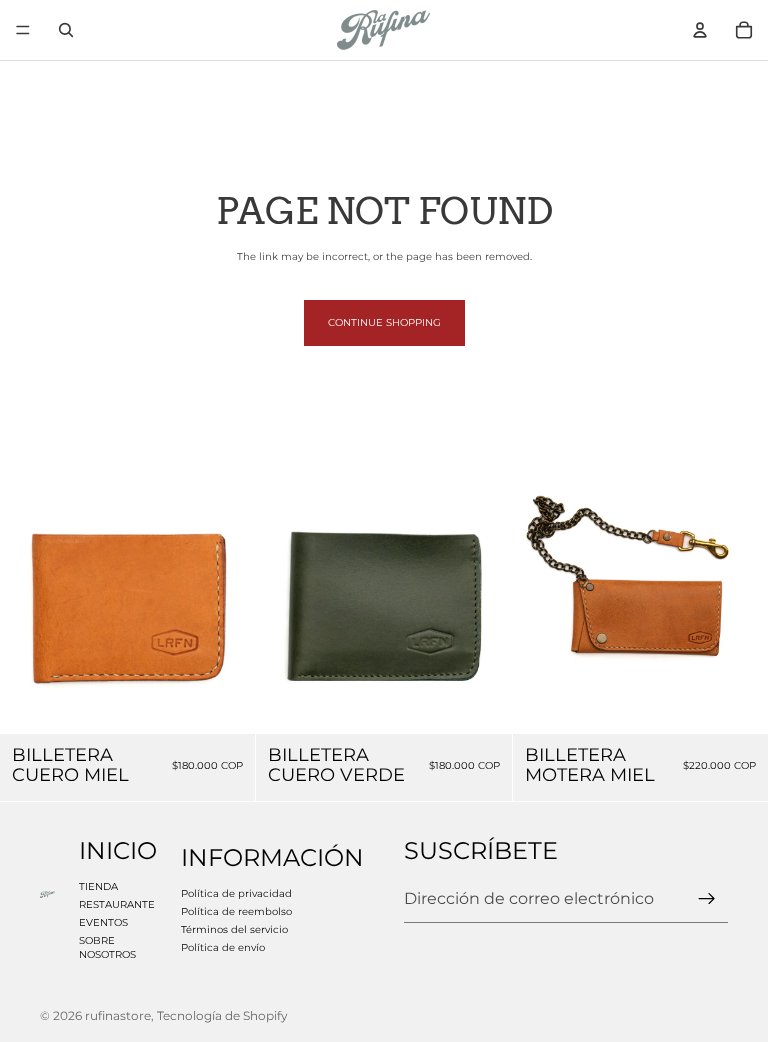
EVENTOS (103, 922)
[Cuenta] (700, 30)
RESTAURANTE (117, 904)
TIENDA (98, 886)
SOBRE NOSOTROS (107, 947)
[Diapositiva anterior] (30, 606)
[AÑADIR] (225, 703)
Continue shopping (384, 322)
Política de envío (223, 947)
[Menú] (23, 30)
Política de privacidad (236, 893)
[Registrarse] (707, 900)
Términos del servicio (234, 929)
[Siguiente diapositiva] (225, 606)
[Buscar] (66, 30)
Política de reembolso (236, 911)
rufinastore (118, 1015)
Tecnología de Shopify (222, 1015)
